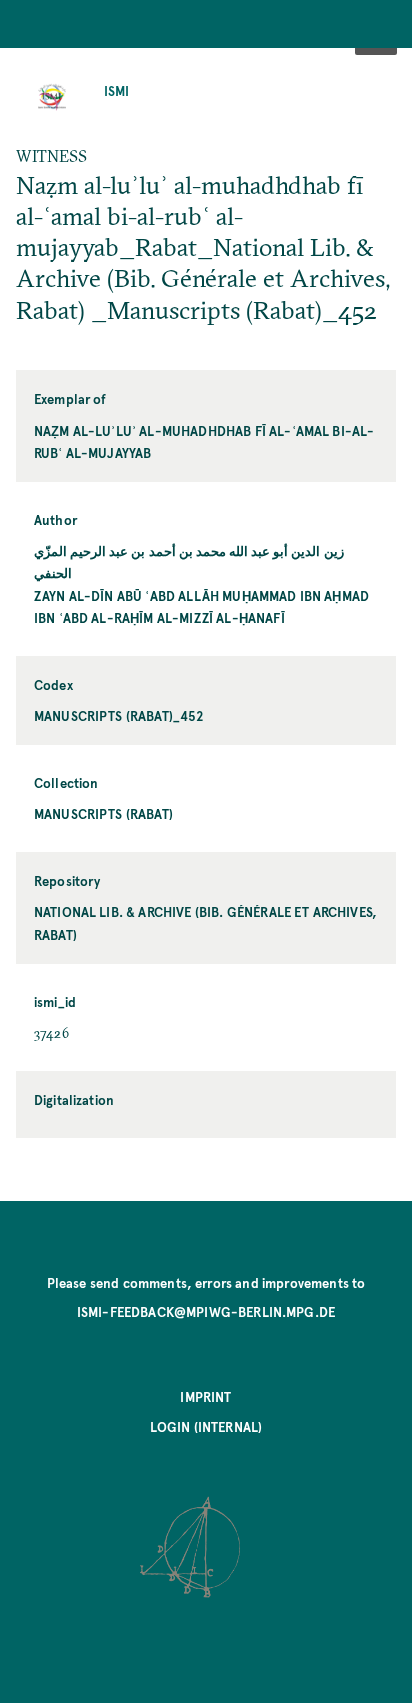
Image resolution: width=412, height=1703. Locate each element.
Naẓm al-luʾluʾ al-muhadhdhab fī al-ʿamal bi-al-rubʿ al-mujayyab (204, 441)
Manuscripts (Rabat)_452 (119, 715)
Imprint (205, 1396)
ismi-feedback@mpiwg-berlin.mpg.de (206, 1311)
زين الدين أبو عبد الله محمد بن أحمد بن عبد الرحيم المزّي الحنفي (189, 561)
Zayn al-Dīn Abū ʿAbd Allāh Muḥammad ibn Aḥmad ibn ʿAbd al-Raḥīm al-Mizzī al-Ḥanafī (201, 606)
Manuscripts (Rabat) (103, 813)
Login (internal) (206, 1426)
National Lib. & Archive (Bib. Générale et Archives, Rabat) (205, 922)
